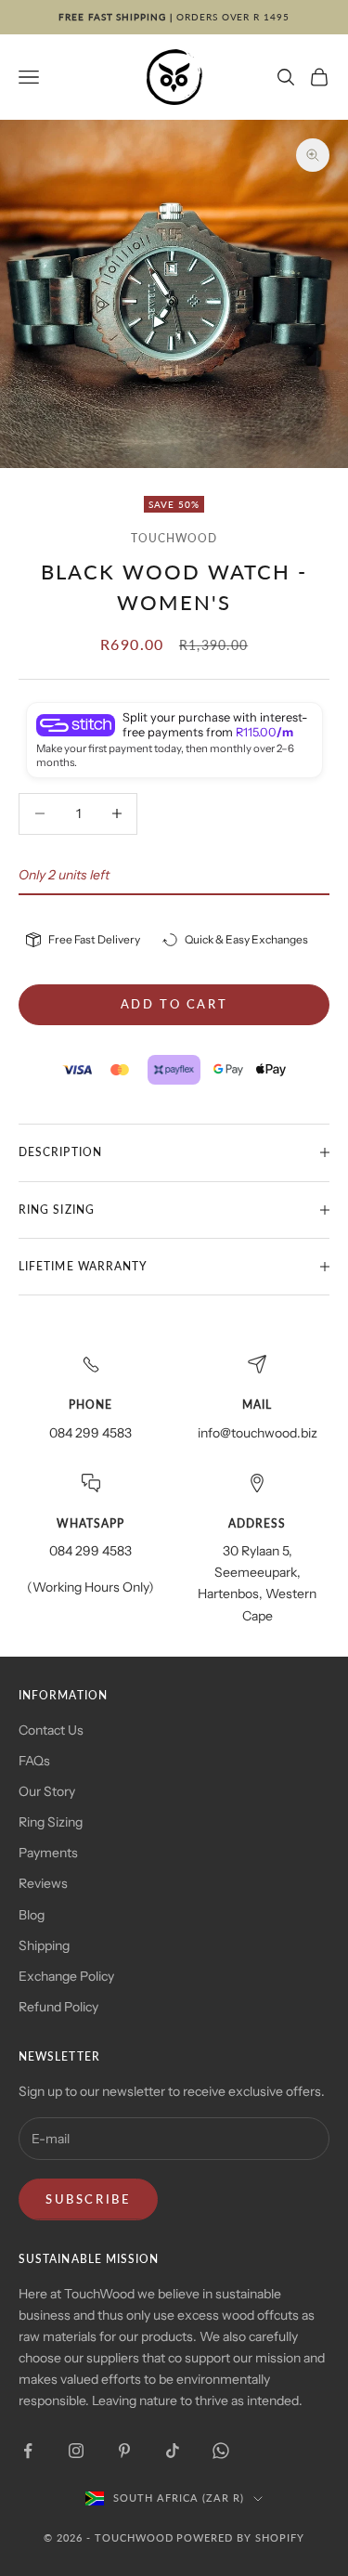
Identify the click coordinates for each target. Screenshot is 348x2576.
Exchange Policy (66, 1976)
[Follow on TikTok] (173, 2451)
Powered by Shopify (240, 2537)
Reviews (43, 1883)
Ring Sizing (51, 1822)
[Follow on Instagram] (76, 2451)
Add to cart (174, 1004)
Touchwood (174, 538)
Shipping (44, 1945)
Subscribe (88, 2199)
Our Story (47, 1791)
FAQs (34, 1761)
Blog (32, 1915)
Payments (48, 1853)
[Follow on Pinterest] (124, 2451)
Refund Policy (58, 2007)
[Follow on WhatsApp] (221, 2451)
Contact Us (51, 1730)
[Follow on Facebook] (28, 2451)
